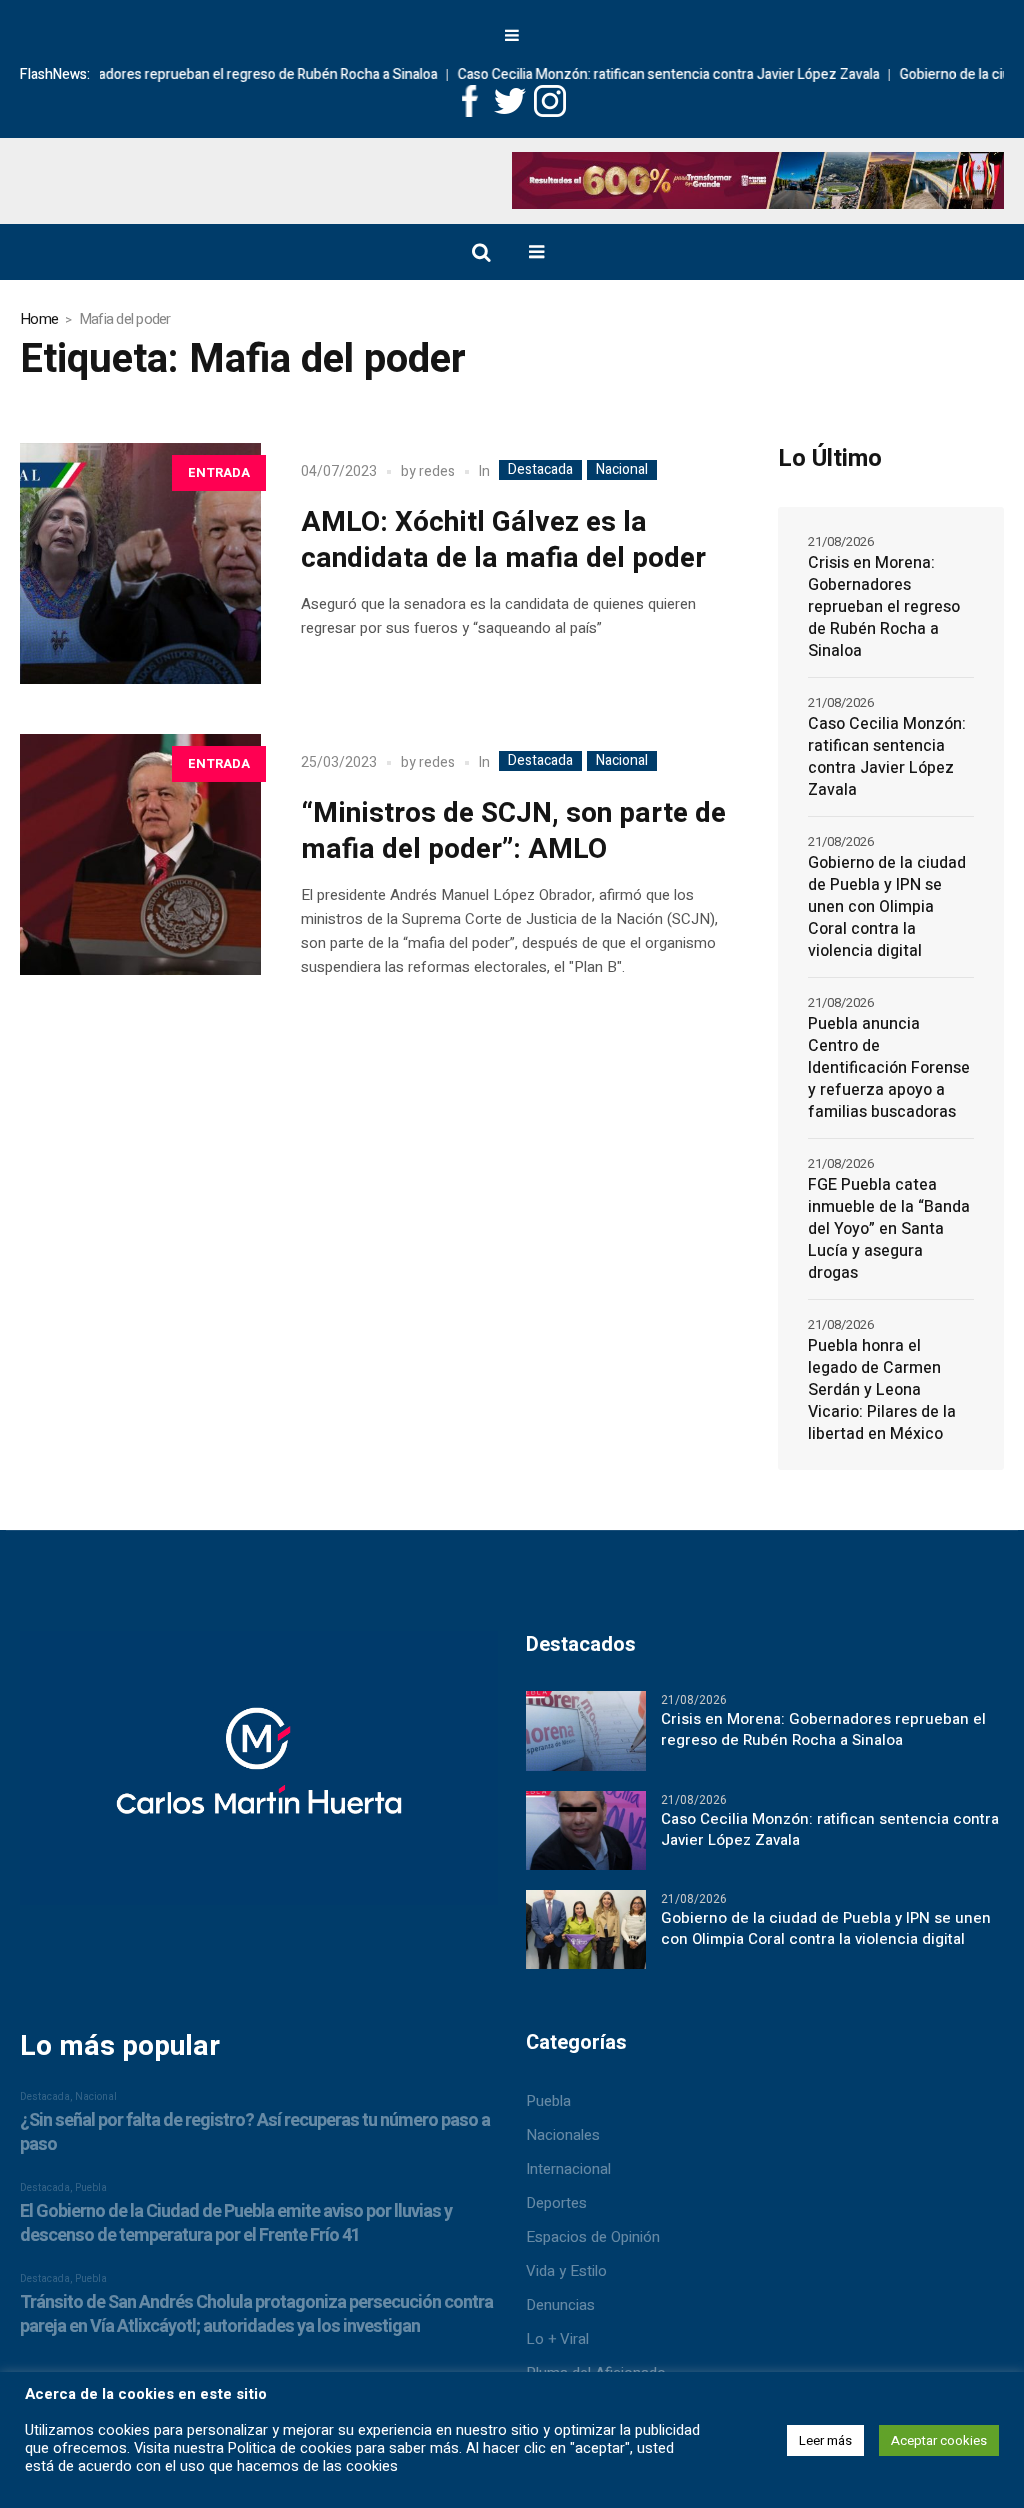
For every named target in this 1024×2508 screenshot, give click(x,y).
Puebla (548, 2101)
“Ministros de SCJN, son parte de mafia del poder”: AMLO (513, 831)
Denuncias (560, 2305)
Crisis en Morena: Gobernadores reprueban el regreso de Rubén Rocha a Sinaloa (884, 607)
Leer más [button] (825, 2440)
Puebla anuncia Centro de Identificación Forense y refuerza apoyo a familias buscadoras (889, 1068)
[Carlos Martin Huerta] (258, 1777)
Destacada (540, 470)
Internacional (568, 2169)
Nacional (622, 470)
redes (437, 471)
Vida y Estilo (566, 2271)
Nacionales (563, 2135)
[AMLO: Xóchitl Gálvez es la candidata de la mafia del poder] (140, 563)
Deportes (556, 2203)
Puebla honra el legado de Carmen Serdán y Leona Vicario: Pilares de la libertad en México (882, 1390)
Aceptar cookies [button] (939, 2440)
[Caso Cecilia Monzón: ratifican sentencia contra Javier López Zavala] (586, 1829)
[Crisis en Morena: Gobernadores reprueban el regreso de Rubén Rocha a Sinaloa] (586, 1730)
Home (39, 319)
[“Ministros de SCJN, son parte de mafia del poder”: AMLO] (140, 854)
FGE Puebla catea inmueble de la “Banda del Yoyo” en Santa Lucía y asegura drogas (889, 1229)
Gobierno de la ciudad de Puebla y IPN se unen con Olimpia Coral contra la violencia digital (887, 907)
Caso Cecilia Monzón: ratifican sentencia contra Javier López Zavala (654, 74)
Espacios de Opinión (593, 2237)
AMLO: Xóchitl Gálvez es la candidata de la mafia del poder (503, 540)
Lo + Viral (557, 2339)
